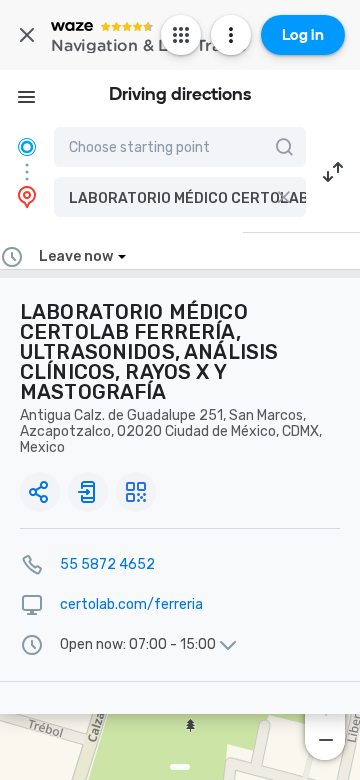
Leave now (76, 256)
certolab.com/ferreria (131, 604)
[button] (180, 197)
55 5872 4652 (107, 564)
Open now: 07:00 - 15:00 (138, 645)
